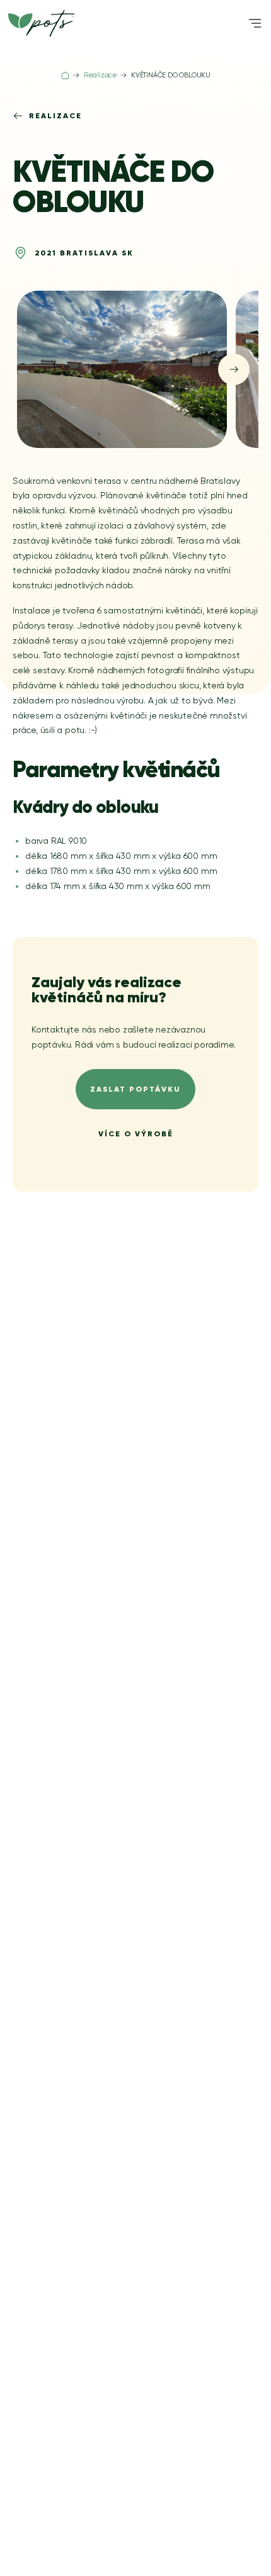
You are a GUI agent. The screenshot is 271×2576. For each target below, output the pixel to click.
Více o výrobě (136, 1134)
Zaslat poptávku (135, 1089)
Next (234, 369)
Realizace (55, 115)
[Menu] (255, 23)
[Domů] (65, 76)
